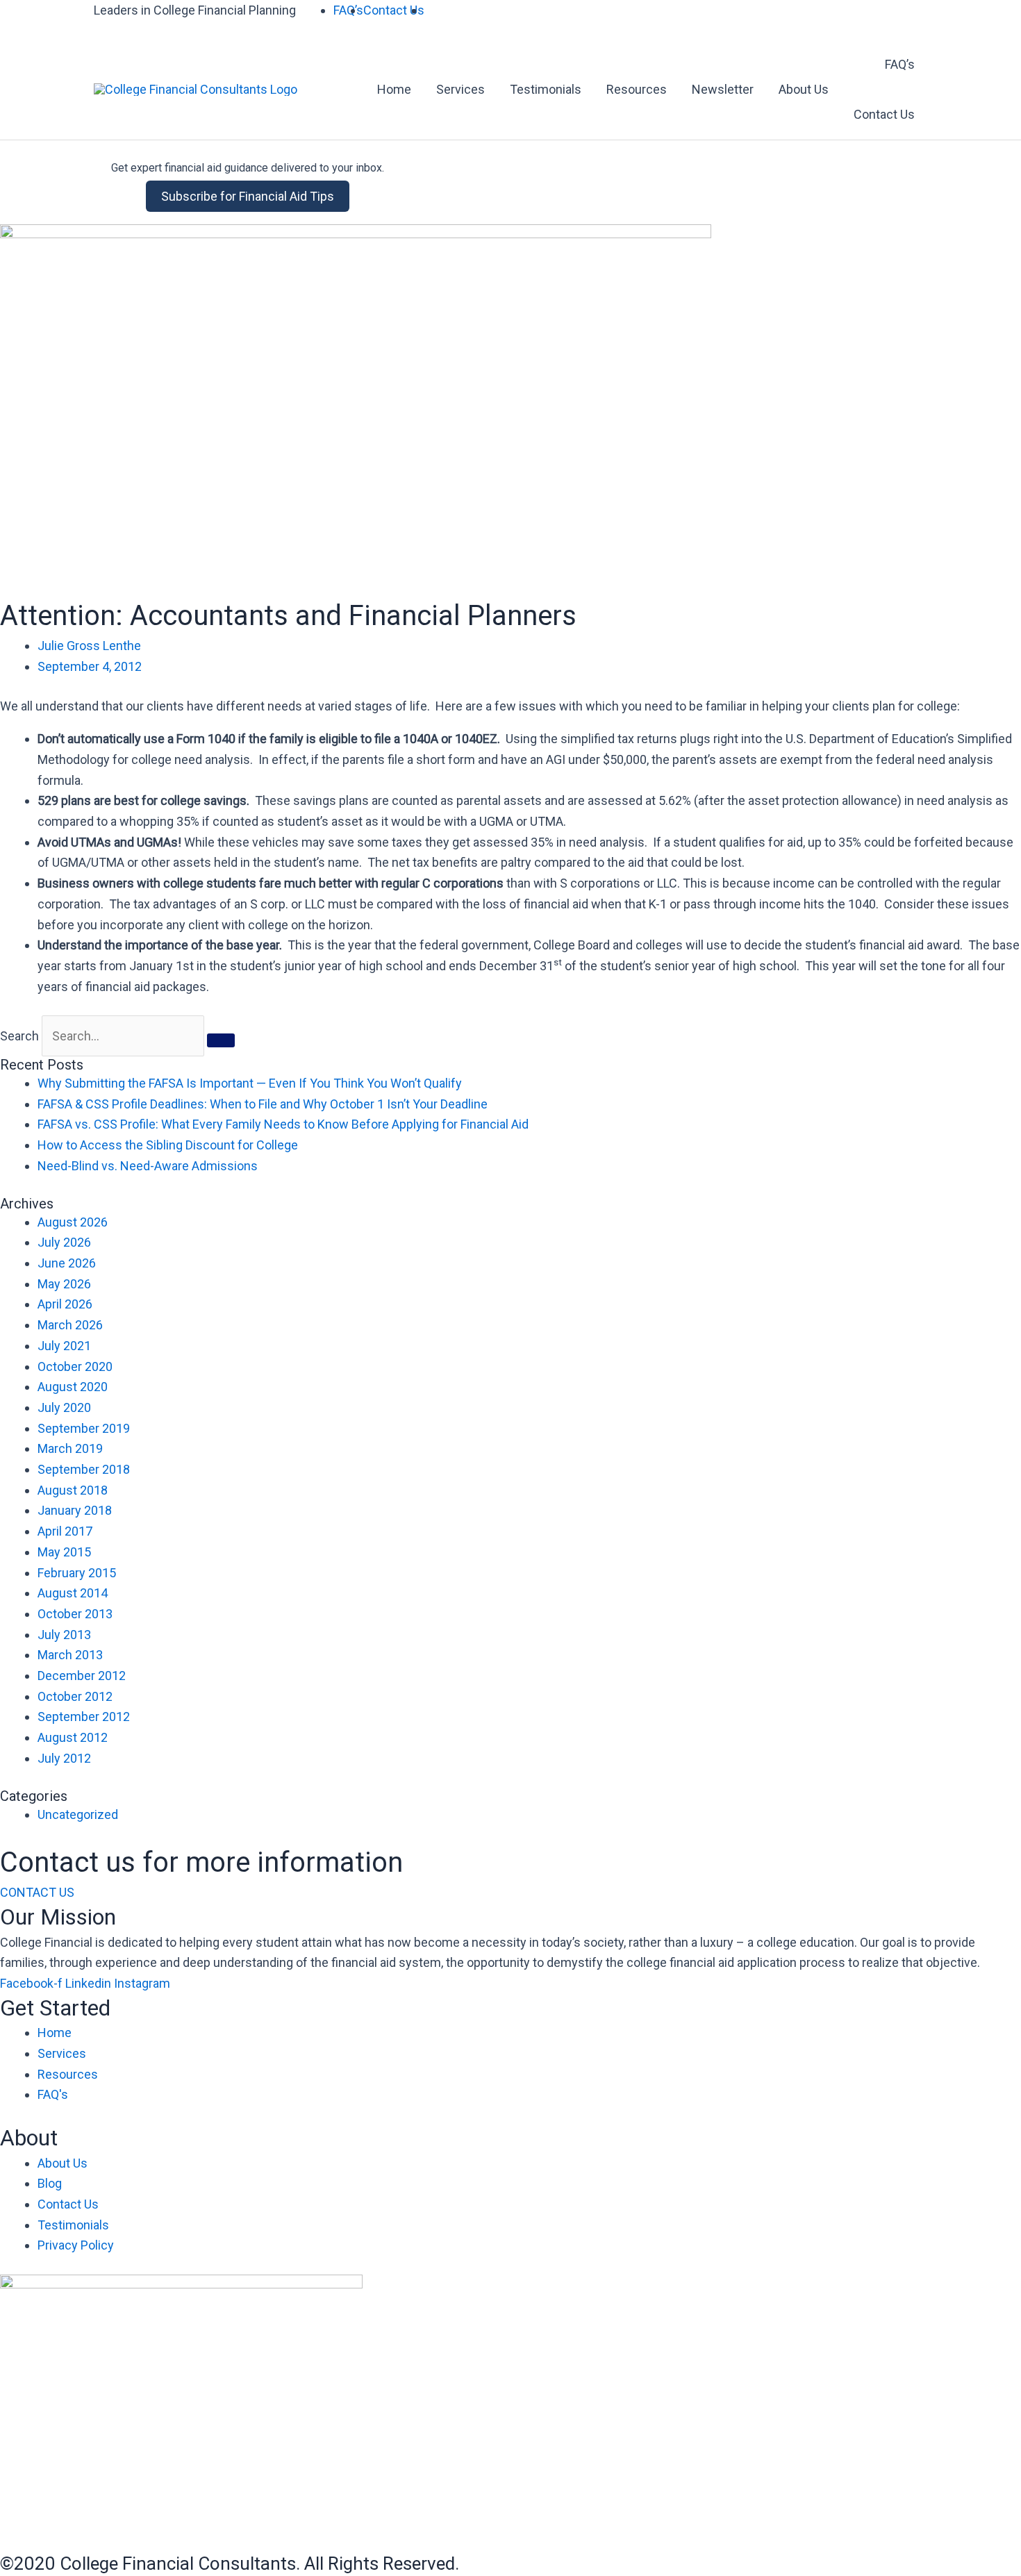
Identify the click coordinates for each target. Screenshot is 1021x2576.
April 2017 (65, 1531)
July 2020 (64, 1407)
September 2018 (84, 1469)
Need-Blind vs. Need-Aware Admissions (148, 1166)
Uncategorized (78, 1814)
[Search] (221, 1040)
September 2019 (84, 1428)
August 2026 (73, 1222)
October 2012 (75, 1696)
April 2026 (65, 1304)
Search (19, 1036)
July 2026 (64, 1242)
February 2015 (77, 1573)
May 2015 (64, 1552)
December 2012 (82, 1676)
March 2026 (70, 1325)
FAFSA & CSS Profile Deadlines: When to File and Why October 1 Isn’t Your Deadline (263, 1104)
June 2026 (67, 1263)
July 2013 (64, 1635)
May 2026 (64, 1284)
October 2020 (75, 1366)
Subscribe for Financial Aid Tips (248, 196)
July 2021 (64, 1346)
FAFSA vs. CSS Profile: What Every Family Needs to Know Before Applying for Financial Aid (283, 1124)
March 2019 (70, 1448)
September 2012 (84, 1717)
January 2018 (75, 1510)
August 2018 (73, 1490)
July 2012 (64, 1758)
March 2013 (70, 1655)
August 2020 (73, 1387)
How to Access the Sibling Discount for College (168, 1145)
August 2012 (73, 1737)
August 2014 (73, 1593)
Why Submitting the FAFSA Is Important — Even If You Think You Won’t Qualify (250, 1083)
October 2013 (75, 1614)
